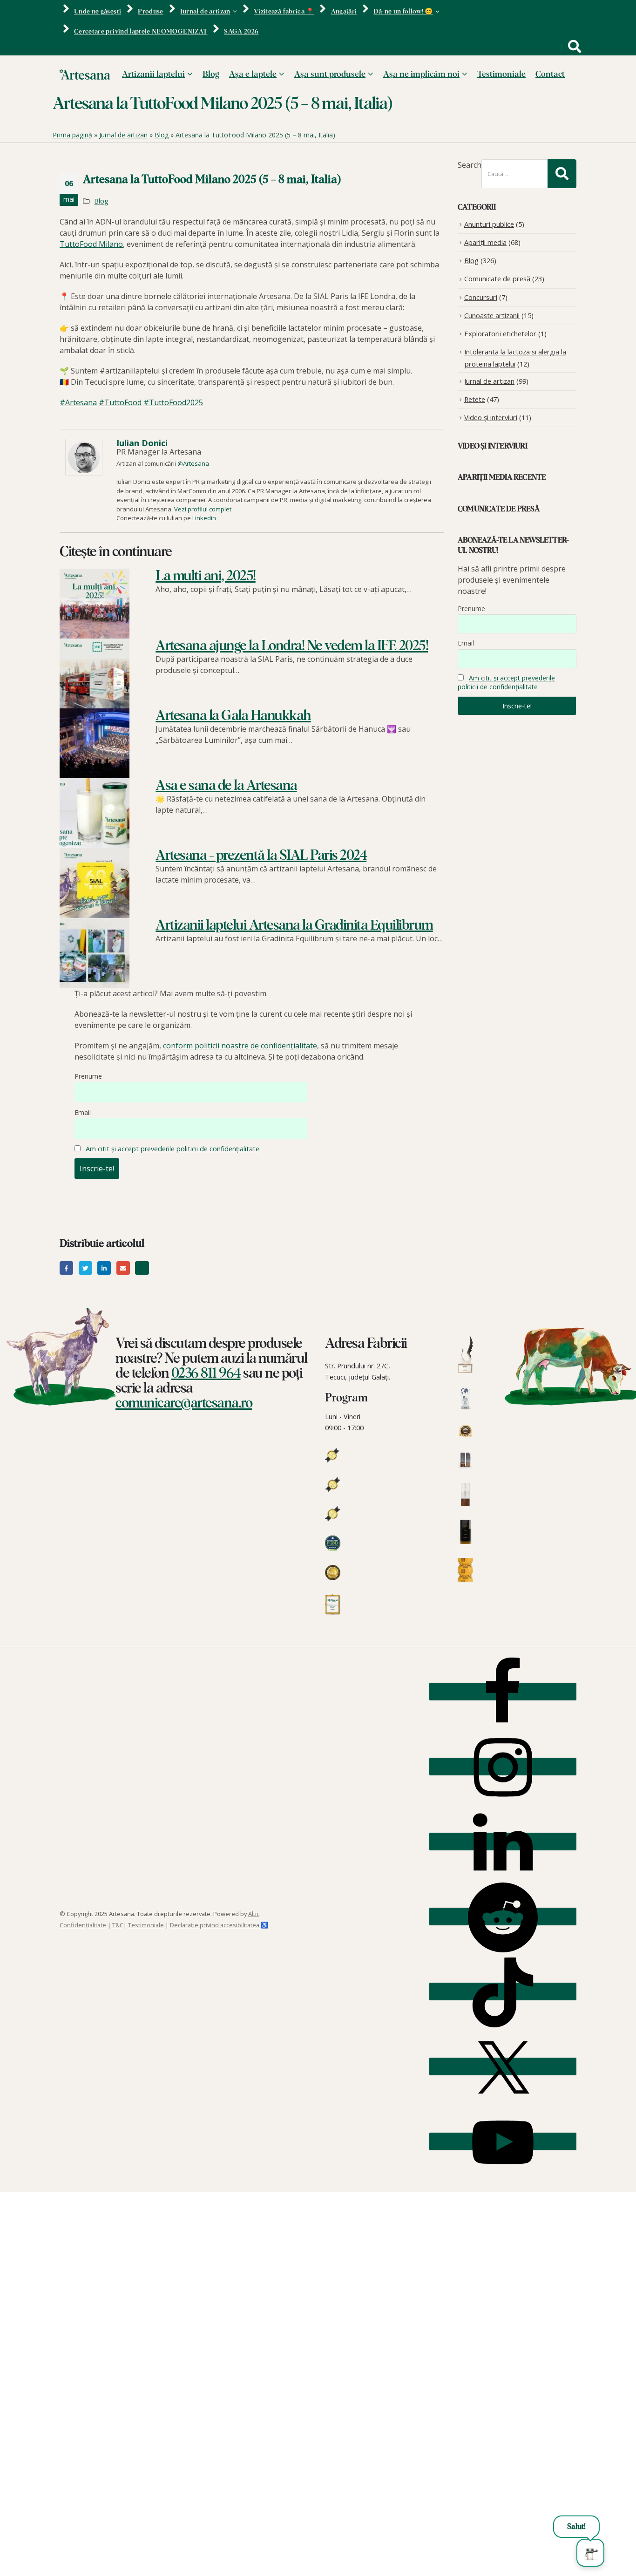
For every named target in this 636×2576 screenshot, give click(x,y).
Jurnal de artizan (205, 12)
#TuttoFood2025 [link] (173, 402)
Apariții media (485, 242)
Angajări (344, 12)
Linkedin (204, 518)
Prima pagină (72, 135)
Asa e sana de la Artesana (226, 786)
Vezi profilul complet (203, 509)
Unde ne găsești (98, 12)
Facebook (66, 1268)
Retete (475, 399)
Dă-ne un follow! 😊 (403, 12)
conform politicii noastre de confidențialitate (240, 1046)
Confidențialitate (83, 1925)
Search (470, 165)
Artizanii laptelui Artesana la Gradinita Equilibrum (294, 925)
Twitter (85, 1268)
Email (83, 1112)
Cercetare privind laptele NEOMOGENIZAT (141, 32)
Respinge (525, 2550)
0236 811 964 (206, 1373)
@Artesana (193, 463)
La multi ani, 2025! (206, 576)
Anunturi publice (489, 224)
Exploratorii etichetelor (500, 333)
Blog (211, 75)
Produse (150, 12)
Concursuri (481, 297)
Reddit (142, 1268)
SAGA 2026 (241, 32)
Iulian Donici (142, 443)
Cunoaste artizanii (492, 315)
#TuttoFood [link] (120, 402)
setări (280, 2567)
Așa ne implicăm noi (421, 75)
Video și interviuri (491, 417)
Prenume (88, 1076)
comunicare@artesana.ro (184, 1403)
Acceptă (467, 2550)
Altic (254, 1914)
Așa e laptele (253, 75)
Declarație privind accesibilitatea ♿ (219, 1925)
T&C (118, 1925)
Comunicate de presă (497, 279)
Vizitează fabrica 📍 (284, 12)
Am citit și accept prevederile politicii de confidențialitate (173, 1149)
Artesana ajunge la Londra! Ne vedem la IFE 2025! (292, 646)
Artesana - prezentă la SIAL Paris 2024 (261, 856)
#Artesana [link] (78, 402)
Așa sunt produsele (330, 75)
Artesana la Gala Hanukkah (233, 716)
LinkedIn (104, 1268)
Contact (550, 75)
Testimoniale (501, 75)
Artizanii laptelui (153, 75)
